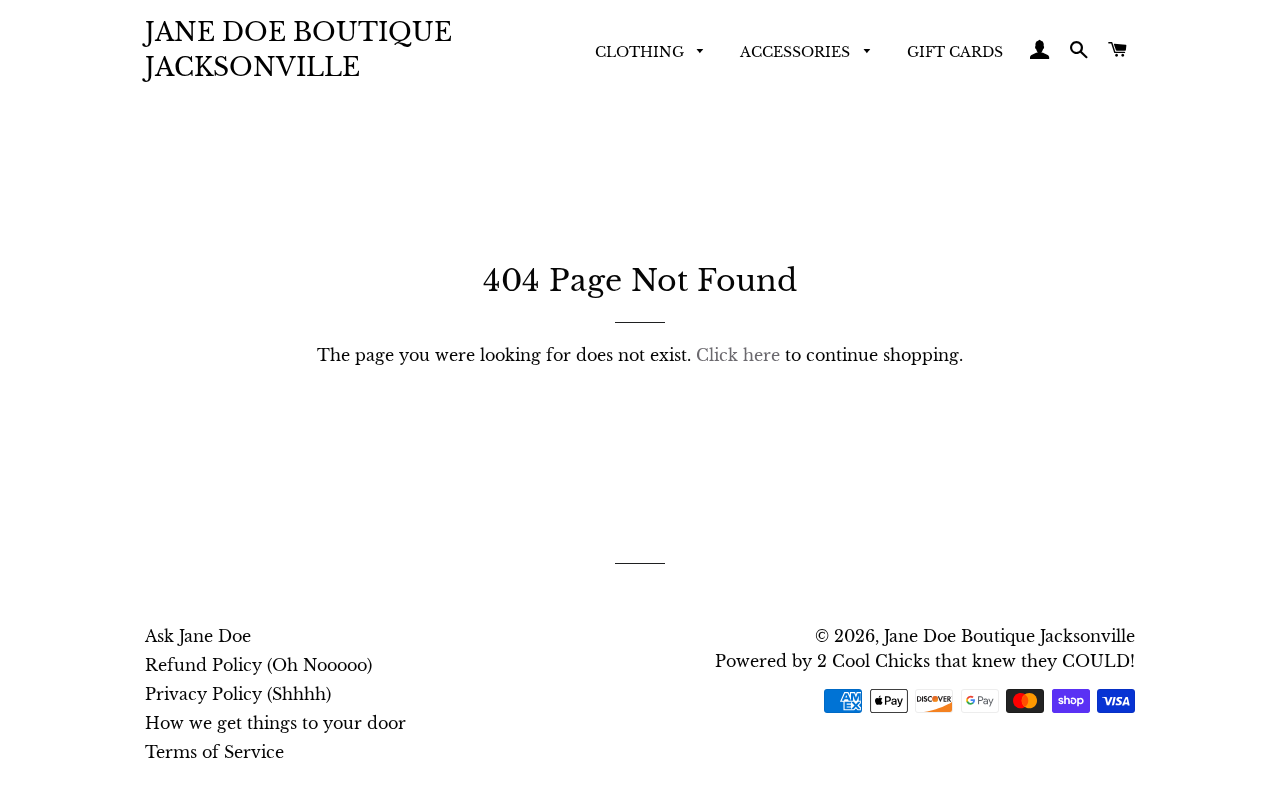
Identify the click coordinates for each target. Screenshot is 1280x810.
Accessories (797, 52)
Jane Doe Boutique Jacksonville (298, 50)
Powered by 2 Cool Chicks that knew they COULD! (925, 661)
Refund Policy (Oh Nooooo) (258, 665)
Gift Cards (955, 52)
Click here (738, 355)
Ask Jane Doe (198, 636)
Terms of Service (214, 752)
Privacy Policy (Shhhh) (238, 694)
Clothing (641, 52)
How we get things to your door (275, 723)
